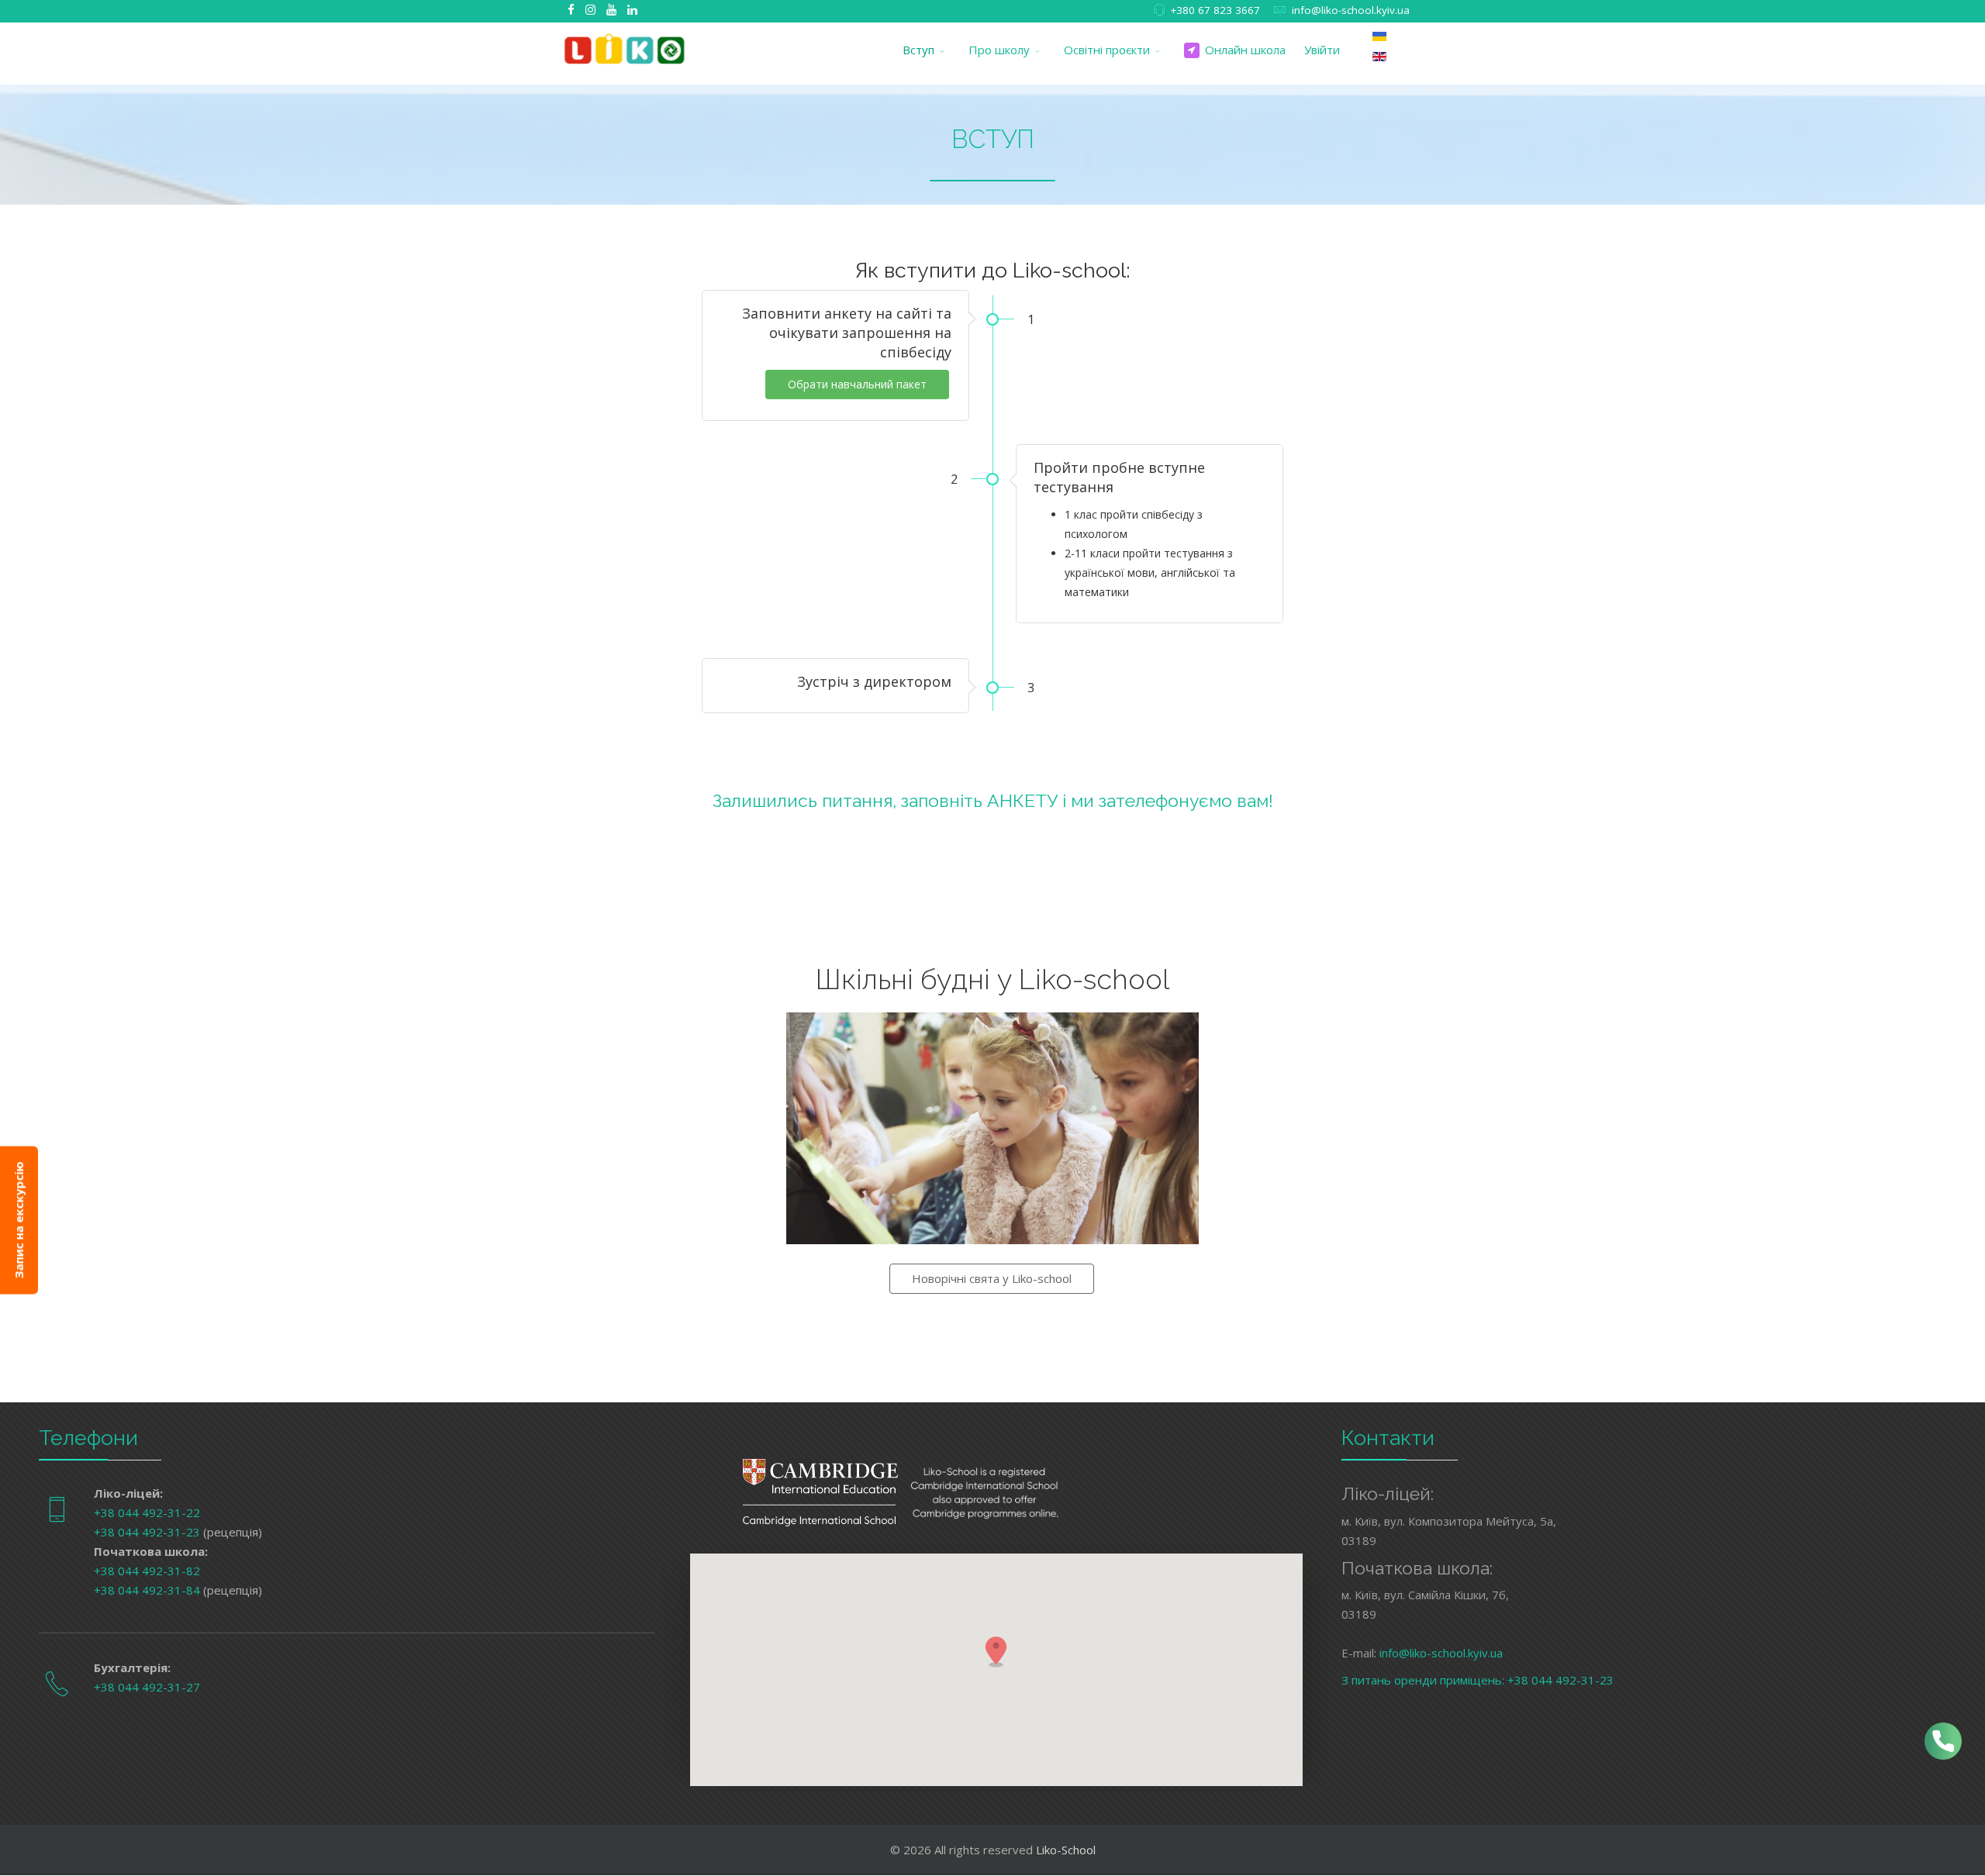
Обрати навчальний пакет (857, 384)
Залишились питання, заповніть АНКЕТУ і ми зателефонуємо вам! (993, 800)
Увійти (1322, 50)
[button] (996, 1651)
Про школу (999, 50)
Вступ (918, 50)
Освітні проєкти (1107, 50)
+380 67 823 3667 (1215, 10)
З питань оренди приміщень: (1424, 1680)
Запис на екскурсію (19, 1221)
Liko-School (1066, 1850)
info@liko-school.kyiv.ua (1351, 10)
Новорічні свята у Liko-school (992, 1278)
